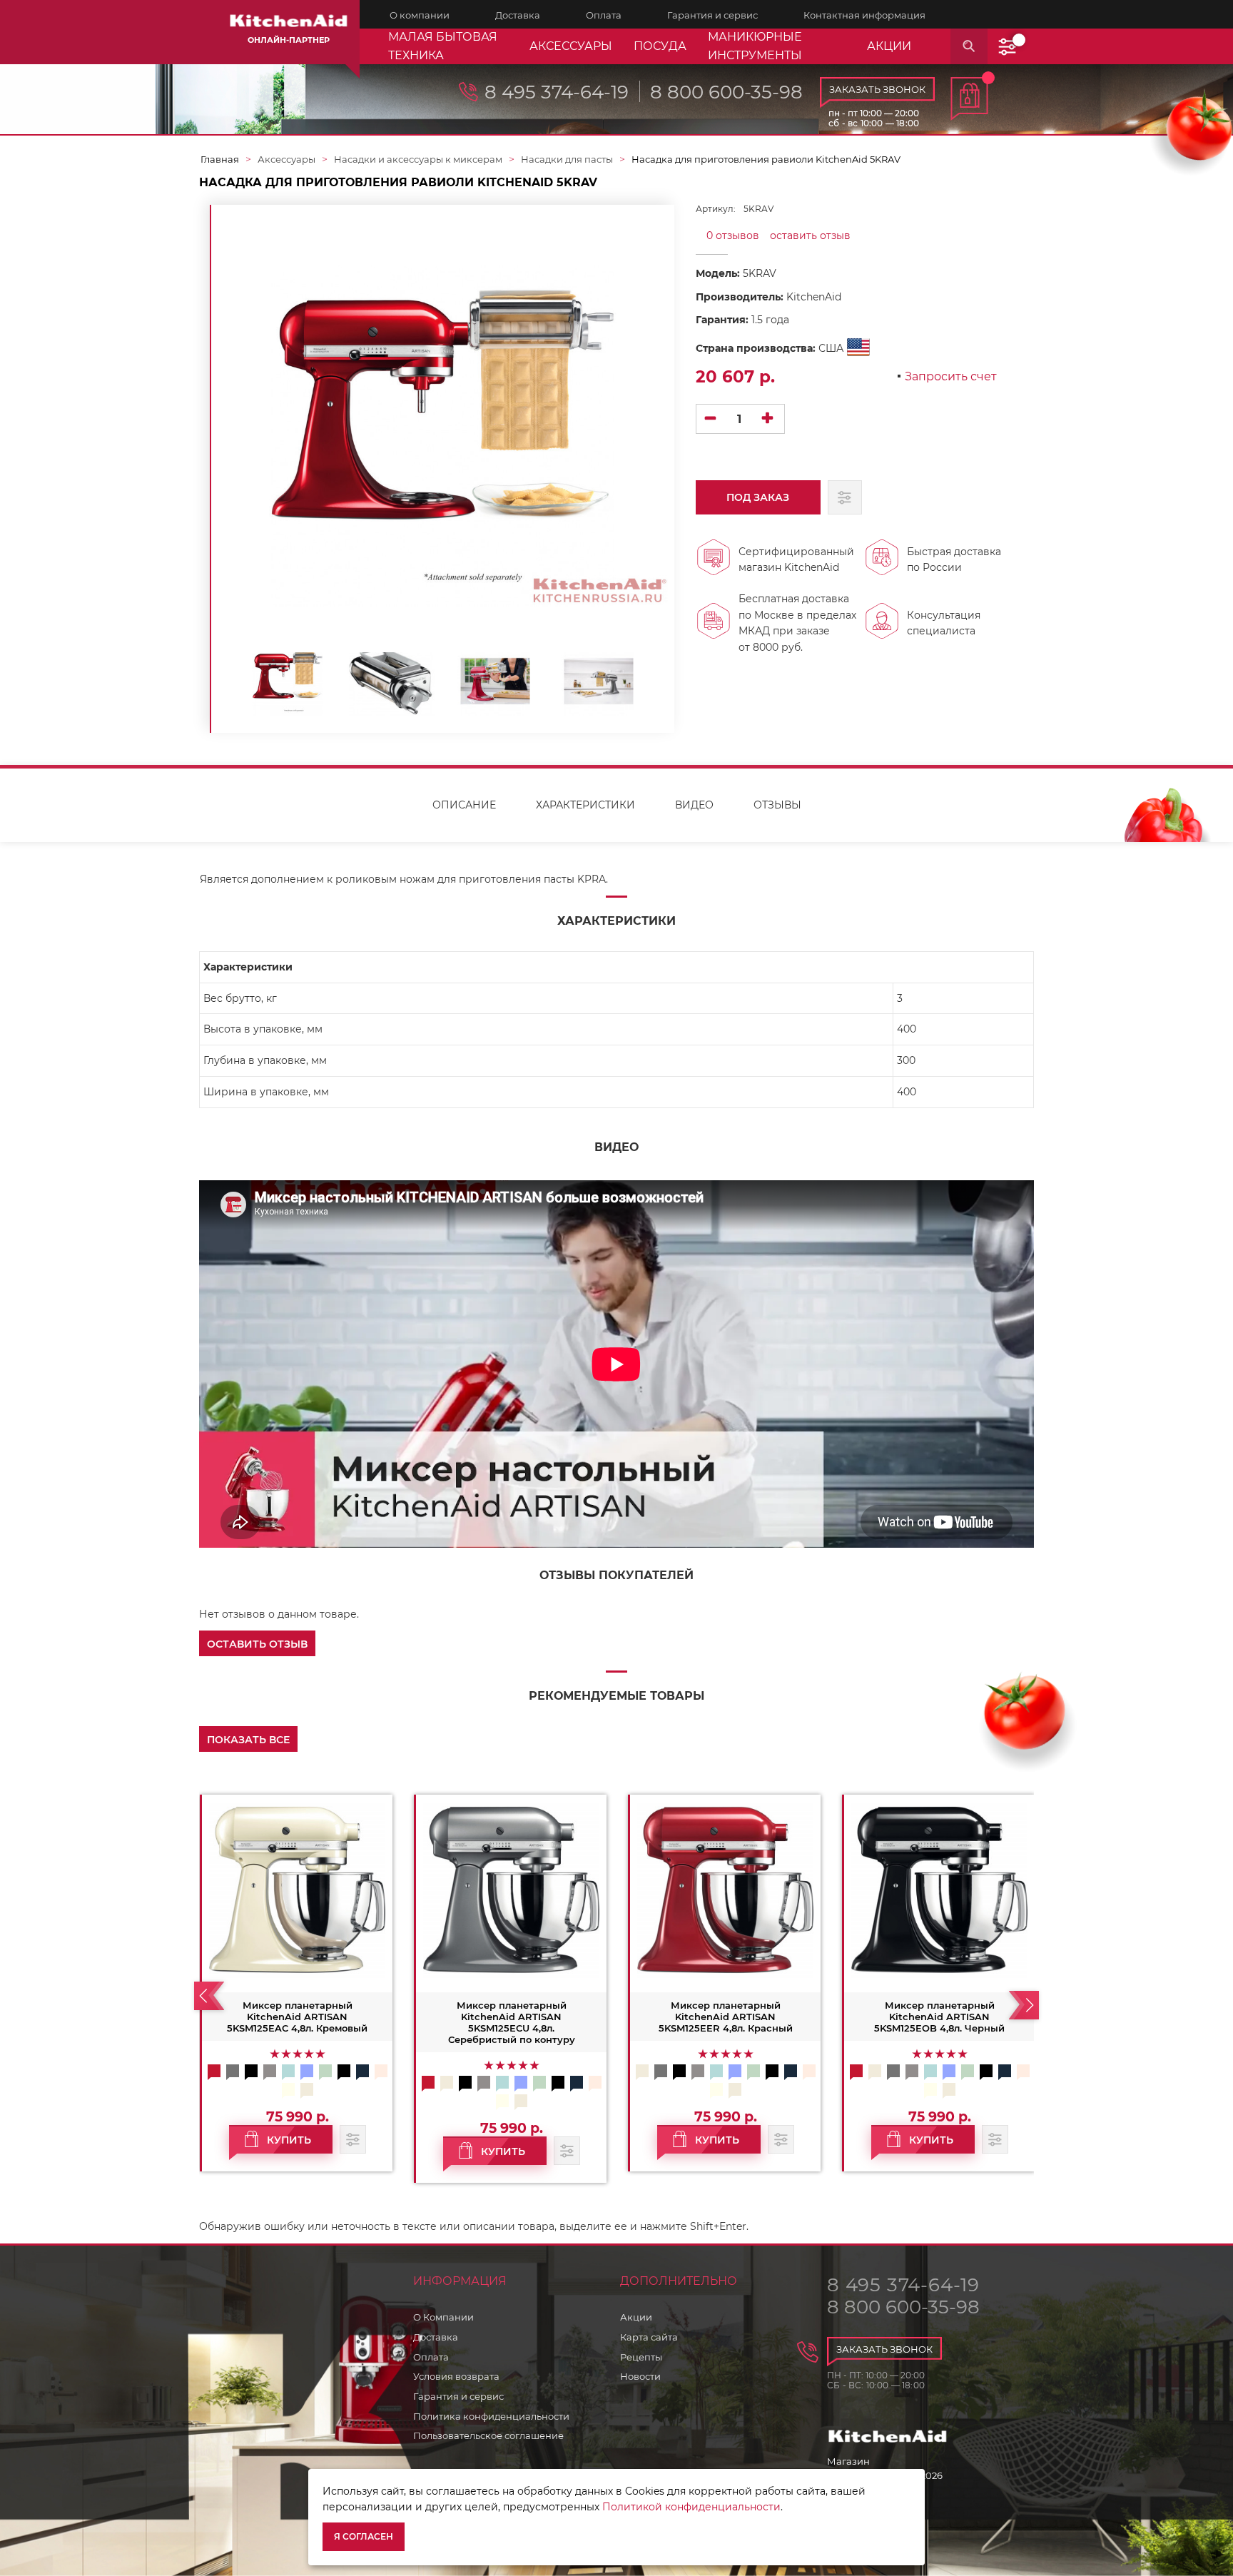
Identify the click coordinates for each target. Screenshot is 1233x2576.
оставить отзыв (810, 235)
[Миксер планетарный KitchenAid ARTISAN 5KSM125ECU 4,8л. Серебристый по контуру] (511, 1890)
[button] (257, 1643)
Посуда (660, 46)
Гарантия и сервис (458, 2396)
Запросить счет (951, 377)
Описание (464, 805)
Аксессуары (571, 46)
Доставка (436, 2337)
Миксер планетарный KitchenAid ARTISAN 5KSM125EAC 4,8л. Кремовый (297, 2017)
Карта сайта (649, 2337)
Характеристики (585, 805)
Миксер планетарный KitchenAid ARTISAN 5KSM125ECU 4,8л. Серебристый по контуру (512, 2022)
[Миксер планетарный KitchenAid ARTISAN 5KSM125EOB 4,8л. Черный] (939, 1890)
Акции (636, 2317)
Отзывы (777, 805)
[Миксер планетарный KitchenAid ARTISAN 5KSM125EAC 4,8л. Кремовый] (297, 1890)
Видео (694, 805)
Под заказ (758, 497)
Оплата (431, 2357)
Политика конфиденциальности (491, 2416)
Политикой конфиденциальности (691, 2507)
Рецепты (641, 2357)
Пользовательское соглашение (488, 2435)
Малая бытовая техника (443, 46)
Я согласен (364, 2536)
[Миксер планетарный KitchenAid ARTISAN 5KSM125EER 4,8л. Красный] (725, 1890)
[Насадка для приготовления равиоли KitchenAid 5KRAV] (288, 681)
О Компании (443, 2317)
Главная (220, 159)
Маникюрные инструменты (755, 46)
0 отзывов (733, 235)
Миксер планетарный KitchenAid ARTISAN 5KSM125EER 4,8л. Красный (726, 2017)
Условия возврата (456, 2376)
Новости (640, 2376)
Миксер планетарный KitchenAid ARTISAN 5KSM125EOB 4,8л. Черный (939, 2017)
